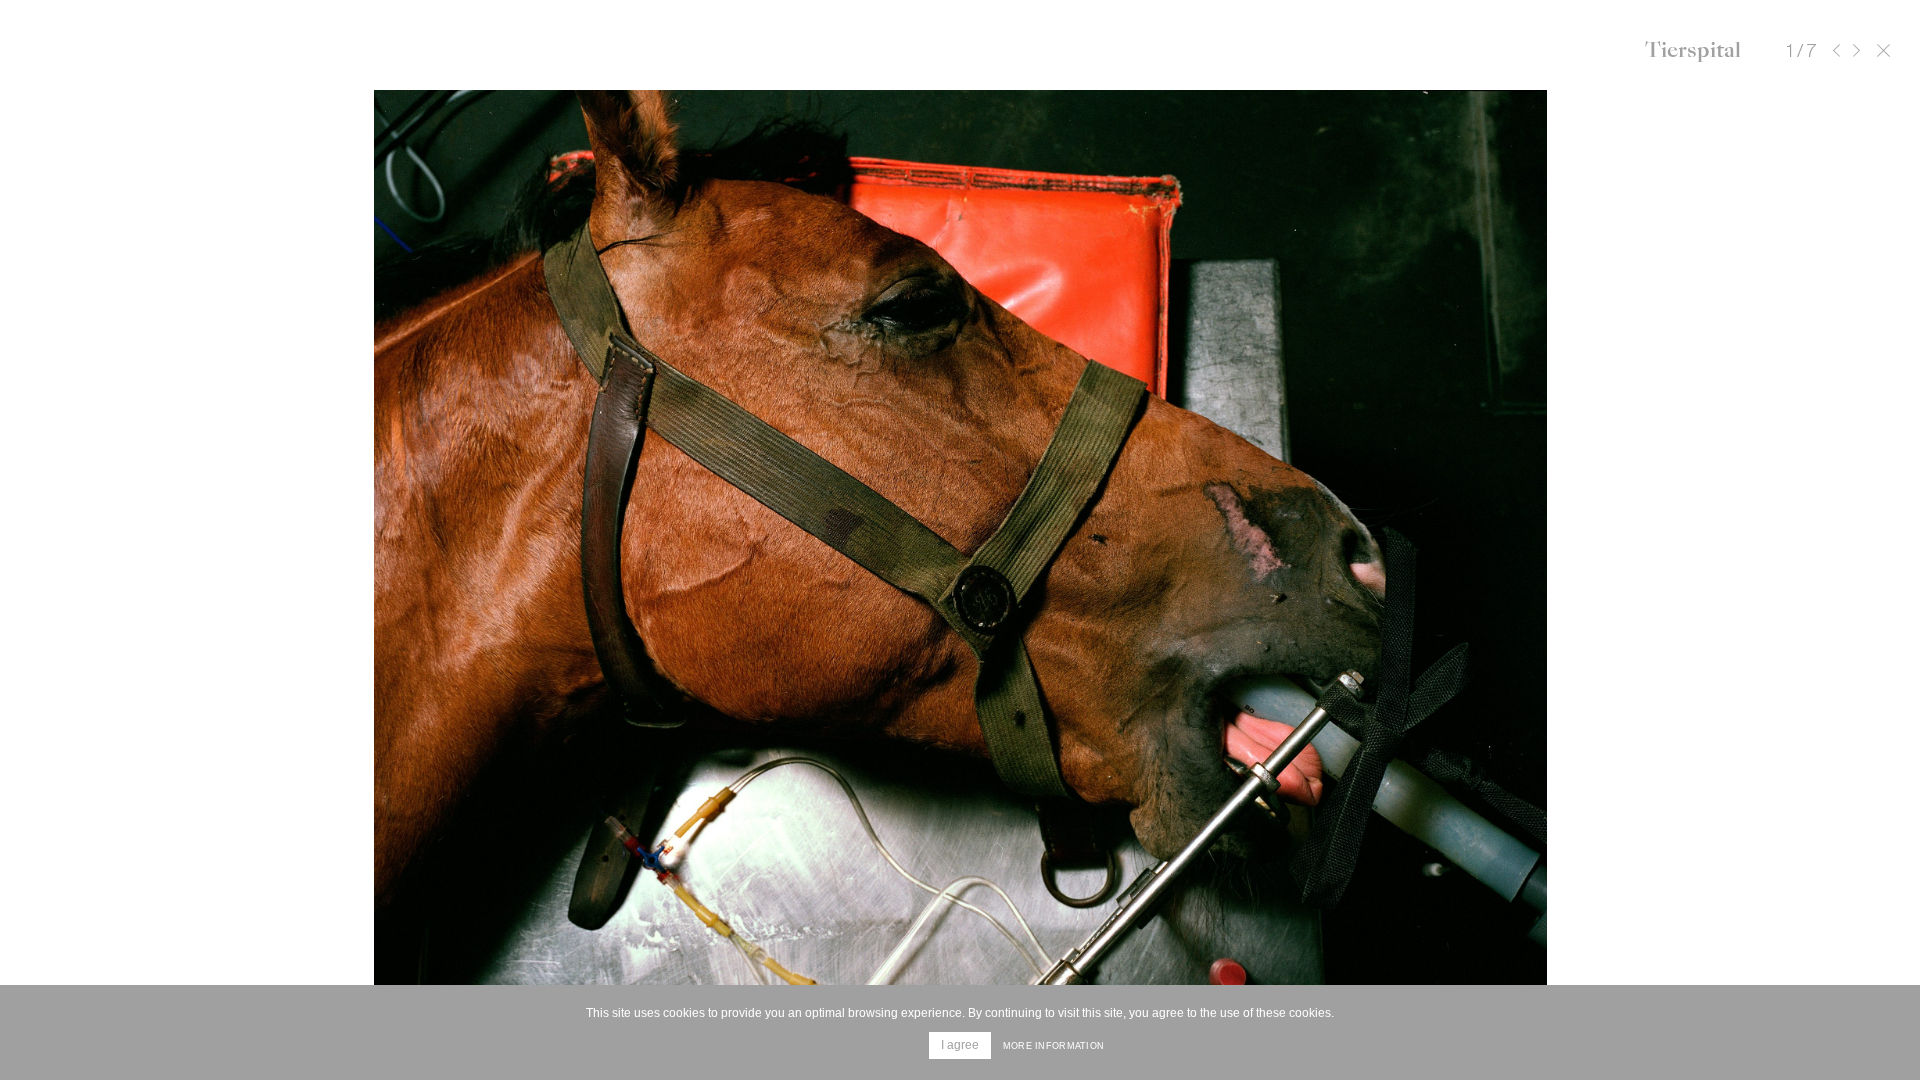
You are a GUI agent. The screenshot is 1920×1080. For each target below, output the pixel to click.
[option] (960, 570)
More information (1053, 1046)
